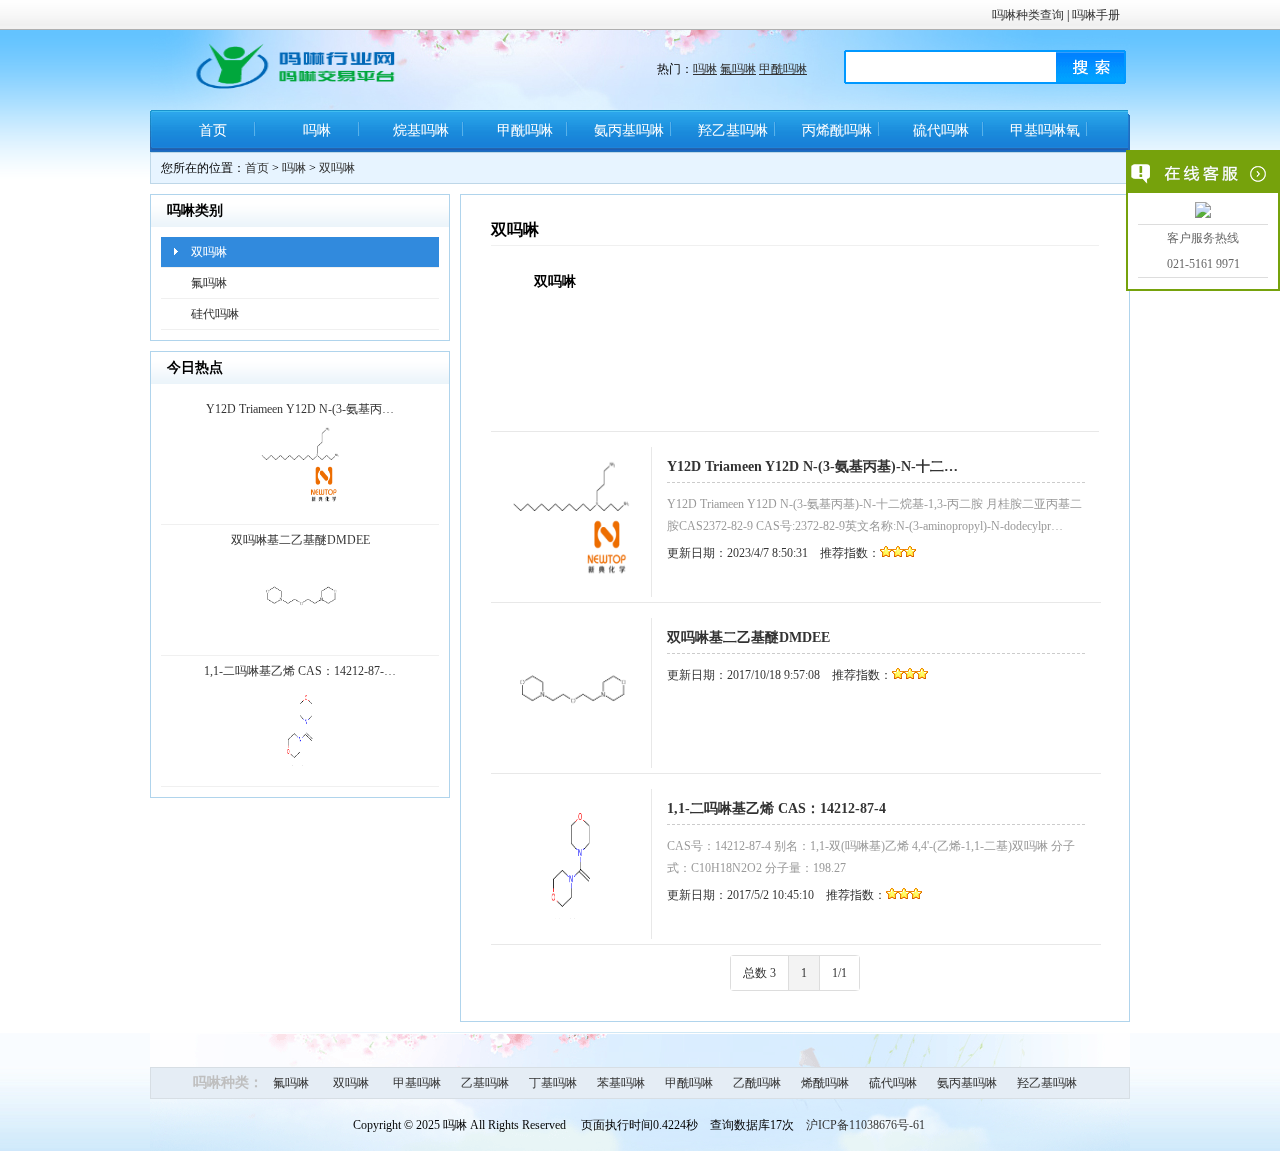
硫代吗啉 (941, 130)
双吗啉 (337, 168)
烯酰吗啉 (825, 1083)
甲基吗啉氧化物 (1045, 137)
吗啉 (705, 69)
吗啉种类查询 (1028, 15)
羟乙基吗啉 (733, 130)
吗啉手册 (1096, 15)
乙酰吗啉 (757, 1083)
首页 (213, 130)
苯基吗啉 (621, 1083)
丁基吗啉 (553, 1083)
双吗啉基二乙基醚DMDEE (748, 637)
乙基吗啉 (485, 1083)
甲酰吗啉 (783, 69)
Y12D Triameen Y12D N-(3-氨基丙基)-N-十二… (812, 466)
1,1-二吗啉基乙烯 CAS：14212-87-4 (776, 808)
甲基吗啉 (417, 1083)
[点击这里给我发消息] (1203, 211)
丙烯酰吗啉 (837, 130)
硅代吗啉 (215, 314)
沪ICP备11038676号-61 (865, 1125)
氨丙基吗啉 (629, 130)
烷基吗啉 (421, 130)
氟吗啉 (738, 69)
